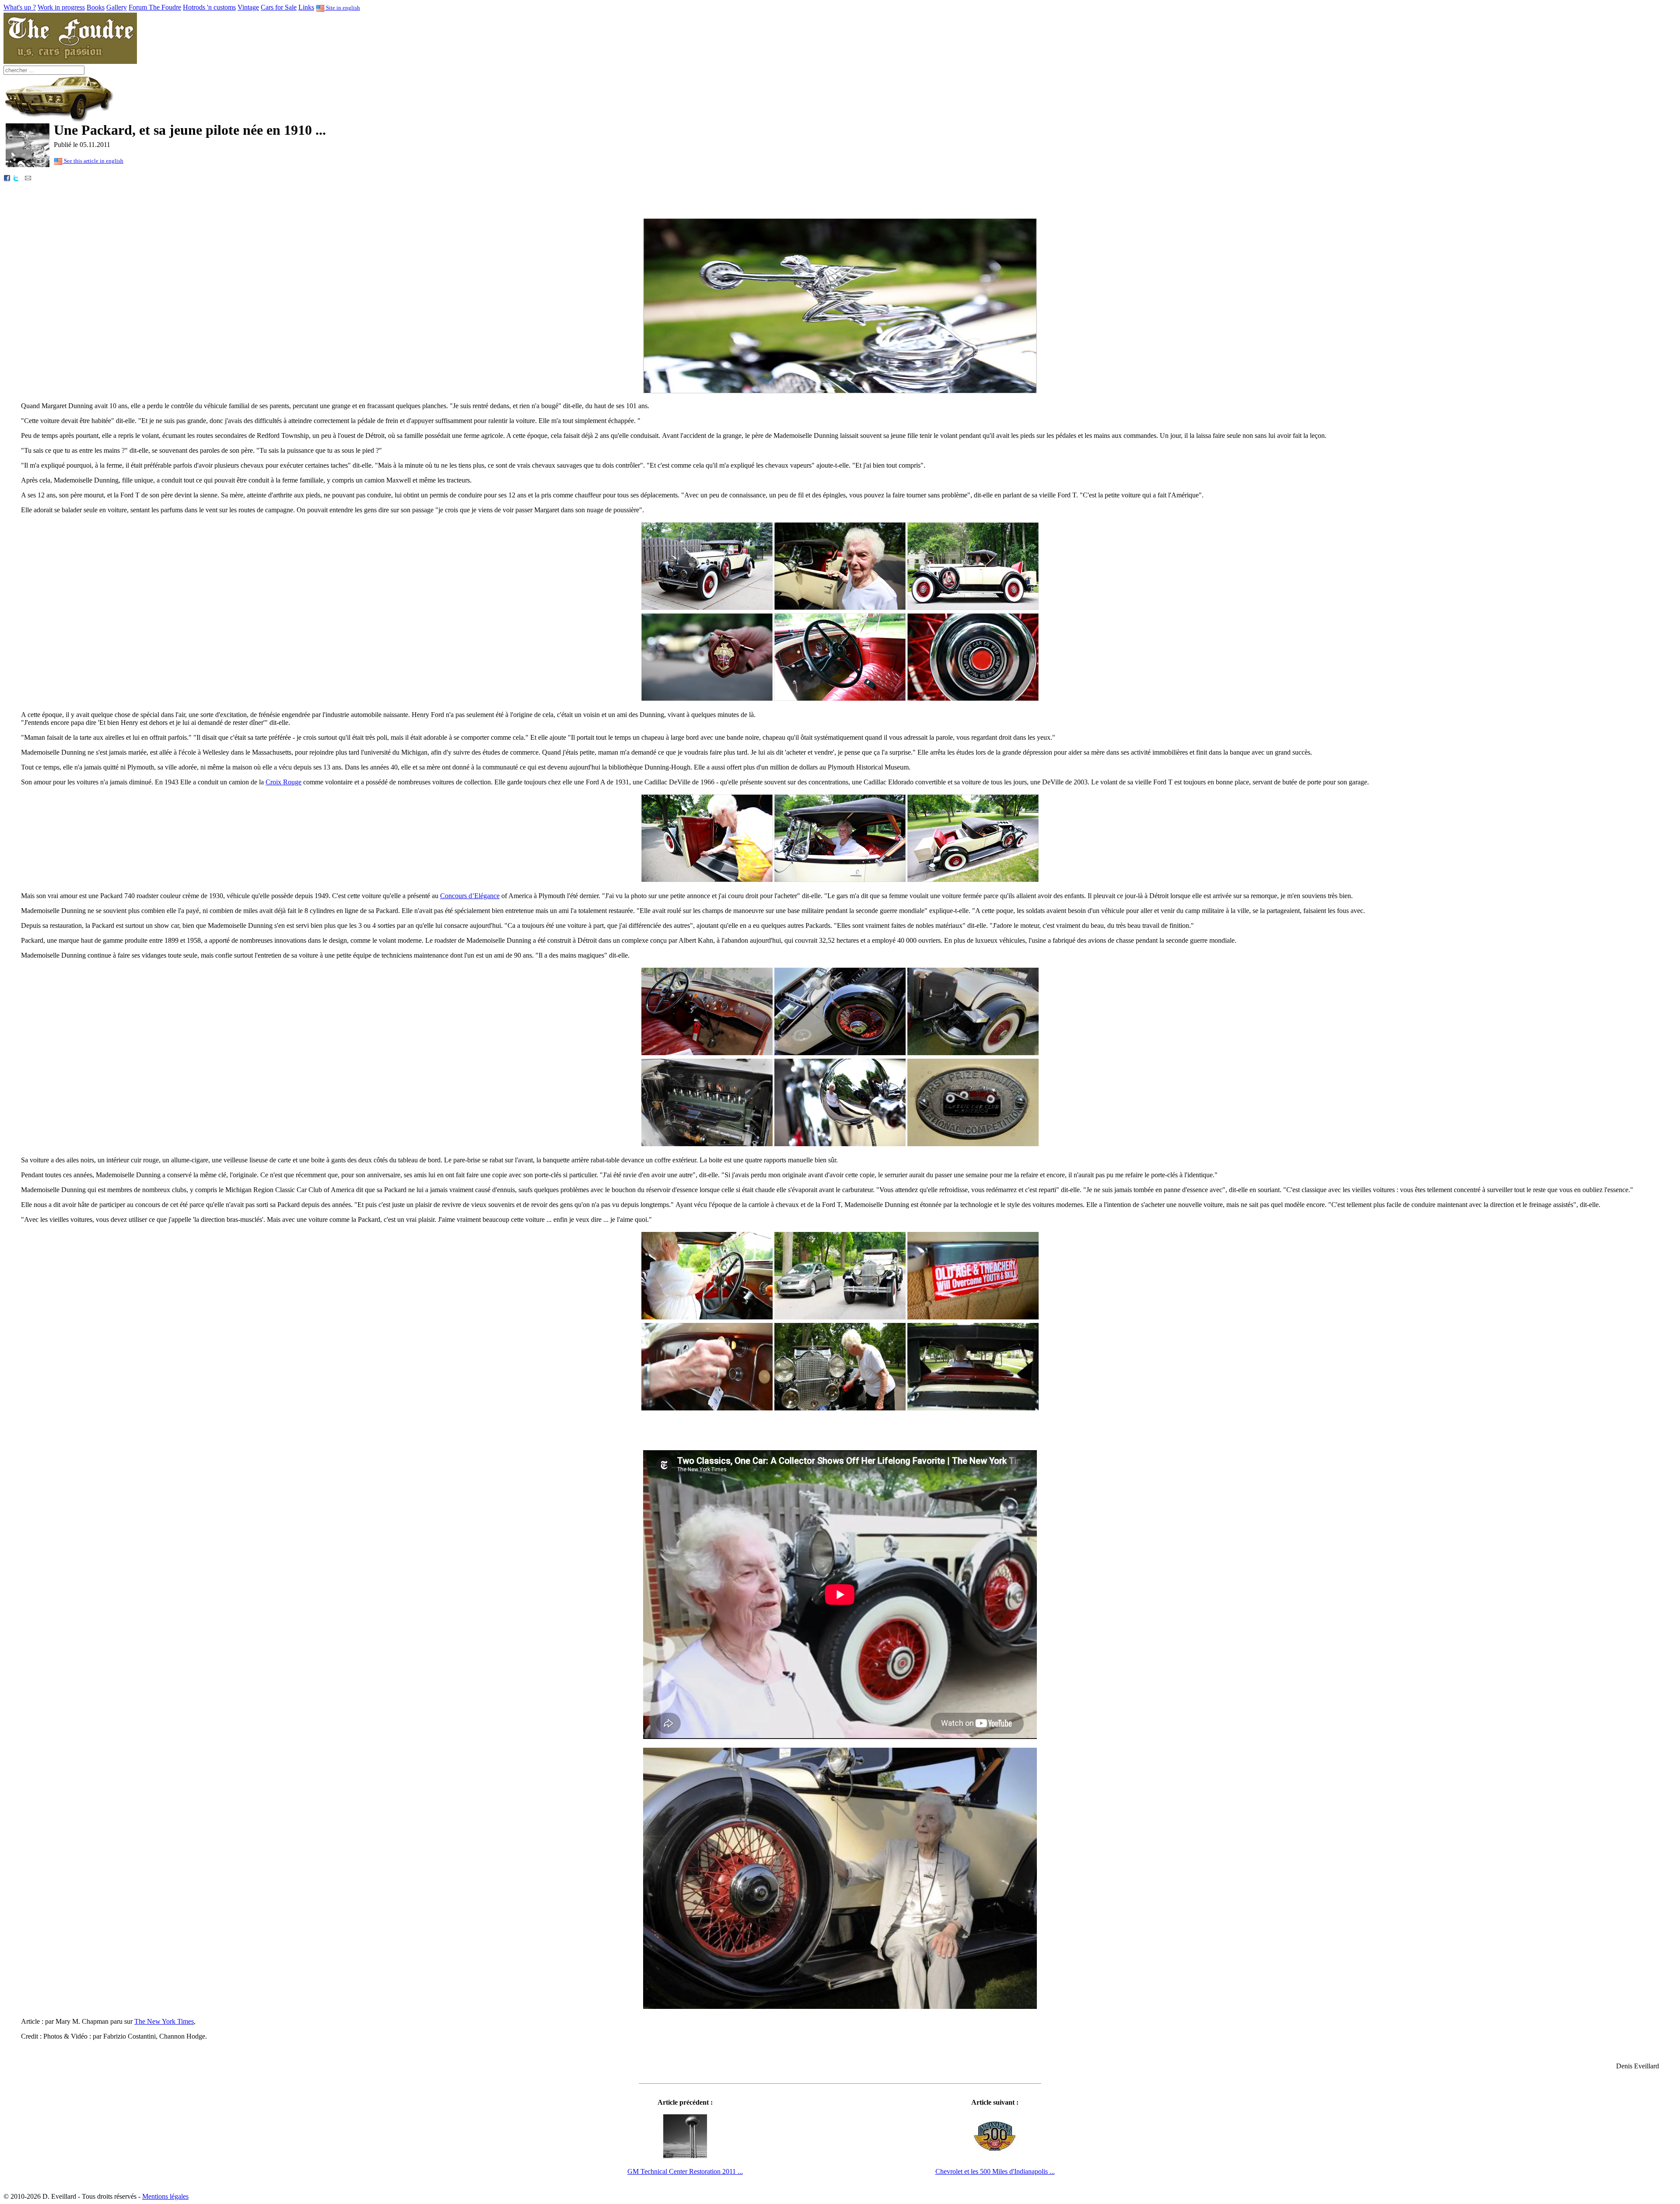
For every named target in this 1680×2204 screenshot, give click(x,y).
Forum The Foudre (155, 7)
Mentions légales (165, 2196)
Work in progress (61, 7)
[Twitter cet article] (16, 177)
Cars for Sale (279, 7)
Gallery (117, 7)
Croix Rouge (283, 782)
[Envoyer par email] (28, 177)
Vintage (248, 7)
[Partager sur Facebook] (7, 177)
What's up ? (20, 7)
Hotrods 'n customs (209, 7)
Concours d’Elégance (470, 896)
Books (96, 7)
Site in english (342, 8)
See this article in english (93, 161)
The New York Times (164, 2021)
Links (306, 7)
